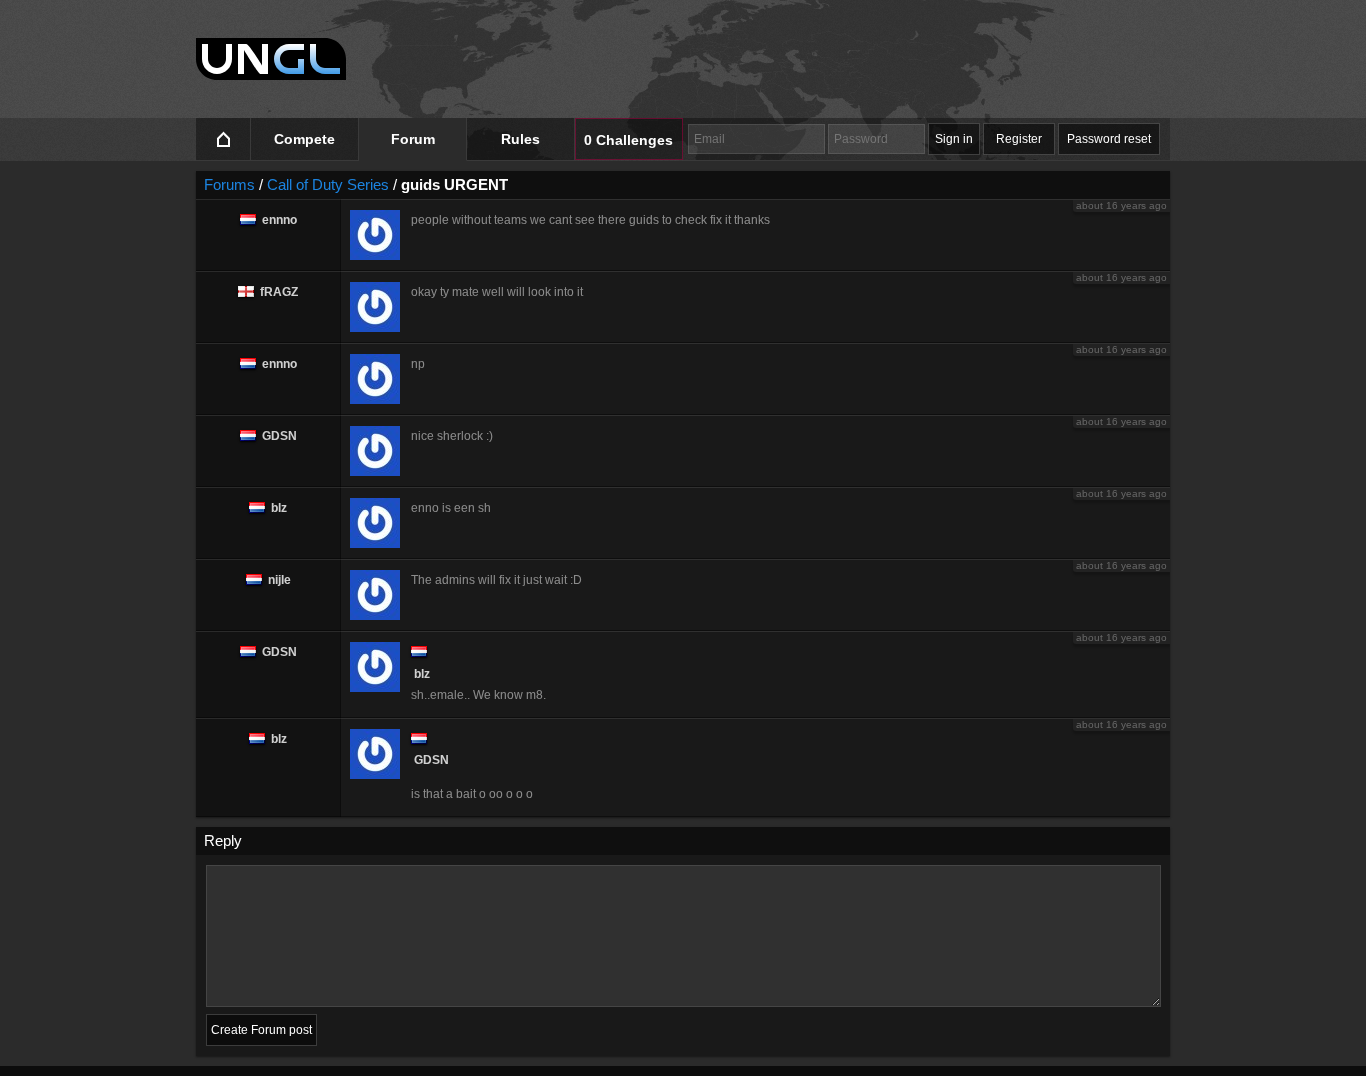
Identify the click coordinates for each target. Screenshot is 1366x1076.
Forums (229, 184)
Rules (520, 139)
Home (223, 139)
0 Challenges (628, 140)
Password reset (1109, 139)
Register (1019, 139)
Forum (413, 139)
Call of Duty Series (328, 184)
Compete (304, 139)
